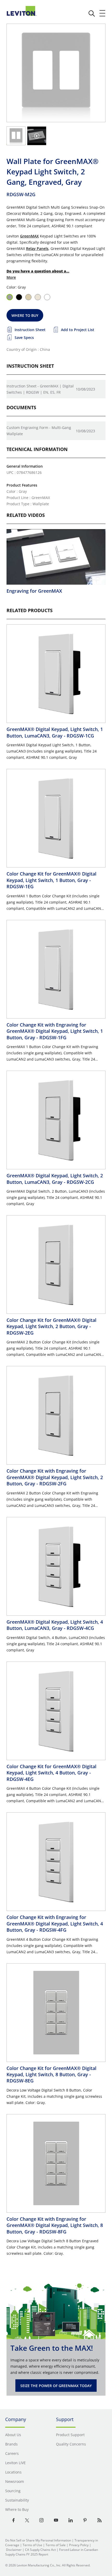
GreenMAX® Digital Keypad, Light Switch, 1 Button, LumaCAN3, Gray (55, 732)
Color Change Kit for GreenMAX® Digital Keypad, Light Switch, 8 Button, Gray (51, 2075)
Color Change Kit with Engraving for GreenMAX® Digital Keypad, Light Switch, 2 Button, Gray (55, 1477)
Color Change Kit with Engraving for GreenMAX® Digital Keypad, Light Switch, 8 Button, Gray (55, 2225)
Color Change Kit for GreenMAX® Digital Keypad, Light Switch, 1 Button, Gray (51, 880)
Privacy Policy (79, 2545)
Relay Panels (37, 248)
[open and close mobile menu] (103, 13)
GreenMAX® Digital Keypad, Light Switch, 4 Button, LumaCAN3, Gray (55, 1625)
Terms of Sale (56, 2545)
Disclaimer (14, 2550)
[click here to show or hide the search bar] (92, 13)
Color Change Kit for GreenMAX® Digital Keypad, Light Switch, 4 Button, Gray (51, 1773)
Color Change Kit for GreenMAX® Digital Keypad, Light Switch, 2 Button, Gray (51, 1326)
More (11, 277)
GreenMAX (29, 236)
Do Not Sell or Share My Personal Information (38, 2540)
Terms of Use (32, 2545)
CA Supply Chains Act (40, 2550)
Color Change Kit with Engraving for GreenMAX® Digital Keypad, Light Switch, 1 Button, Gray (55, 1031)
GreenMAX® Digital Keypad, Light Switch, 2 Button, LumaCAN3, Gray (55, 1179)
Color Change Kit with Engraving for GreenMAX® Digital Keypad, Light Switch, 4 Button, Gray (55, 1924)
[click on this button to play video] (37, 136)
